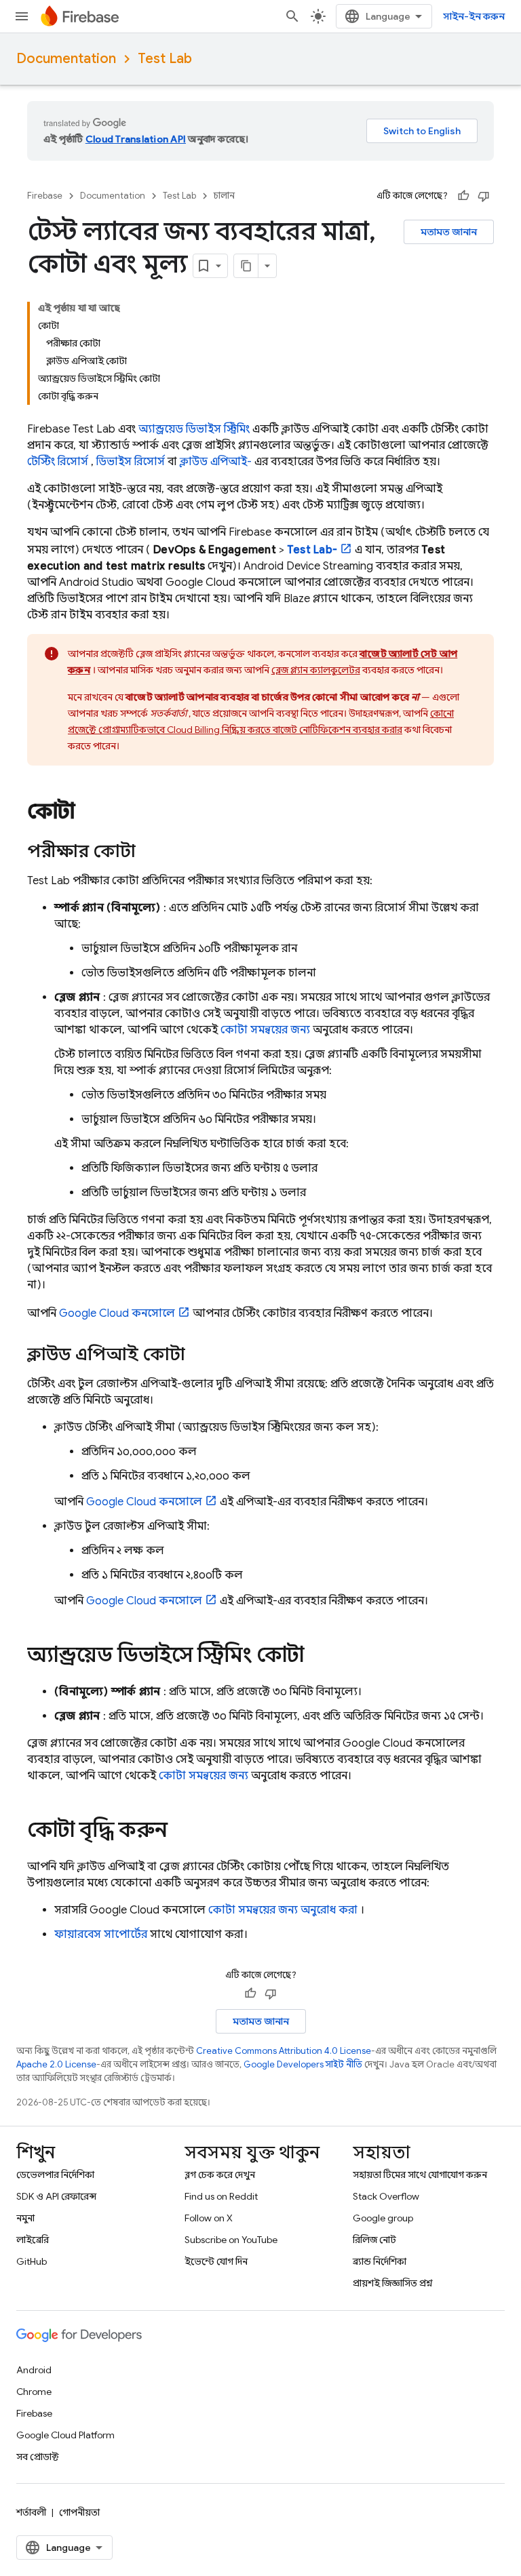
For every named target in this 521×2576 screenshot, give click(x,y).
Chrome (34, 2392)
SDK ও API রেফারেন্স (56, 2196)
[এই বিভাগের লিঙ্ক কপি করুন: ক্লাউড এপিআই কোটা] (199, 1355)
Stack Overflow (386, 2196)
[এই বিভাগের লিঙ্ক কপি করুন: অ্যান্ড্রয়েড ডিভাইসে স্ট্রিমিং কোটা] (317, 1657)
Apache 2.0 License (56, 2064)
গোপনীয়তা (79, 2512)
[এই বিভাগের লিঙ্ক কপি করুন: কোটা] (89, 813)
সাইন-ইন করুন (474, 16)
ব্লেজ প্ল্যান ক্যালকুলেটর (316, 670)
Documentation (66, 59)
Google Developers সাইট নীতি (303, 2064)
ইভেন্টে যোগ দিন (216, 2261)
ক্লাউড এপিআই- (216, 462)
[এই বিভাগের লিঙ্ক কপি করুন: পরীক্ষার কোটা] (149, 852)
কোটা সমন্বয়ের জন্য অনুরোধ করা (283, 1910)
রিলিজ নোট (374, 2240)
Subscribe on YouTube (231, 2240)
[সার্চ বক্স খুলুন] (292, 16)
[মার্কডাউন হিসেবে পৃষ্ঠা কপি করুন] (246, 266)
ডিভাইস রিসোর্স (131, 462)
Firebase (45, 196)
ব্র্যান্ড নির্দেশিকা (380, 2261)
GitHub (32, 2261)
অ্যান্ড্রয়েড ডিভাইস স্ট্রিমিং (194, 429)
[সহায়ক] (463, 196)
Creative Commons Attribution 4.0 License (284, 2051)
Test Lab (165, 59)
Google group (383, 2218)
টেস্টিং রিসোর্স (58, 462)
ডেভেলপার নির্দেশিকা (55, 2175)
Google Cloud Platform (65, 2435)
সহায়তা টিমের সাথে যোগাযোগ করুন (420, 2175)
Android (34, 2370)
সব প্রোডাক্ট (38, 2457)
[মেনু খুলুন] (22, 16)
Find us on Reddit (221, 2196)
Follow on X (209, 2218)
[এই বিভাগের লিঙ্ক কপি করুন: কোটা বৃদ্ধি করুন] (181, 1831)
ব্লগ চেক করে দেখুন (220, 2175)
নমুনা (25, 2218)
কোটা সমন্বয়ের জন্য (265, 1030)
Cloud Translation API (136, 139)
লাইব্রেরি (33, 2240)
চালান (224, 196)
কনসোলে (117, 1313)
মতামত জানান (449, 232)
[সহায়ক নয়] (484, 196)
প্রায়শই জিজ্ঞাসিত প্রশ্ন (393, 2283)
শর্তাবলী (31, 2512)
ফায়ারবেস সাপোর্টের (101, 1935)
